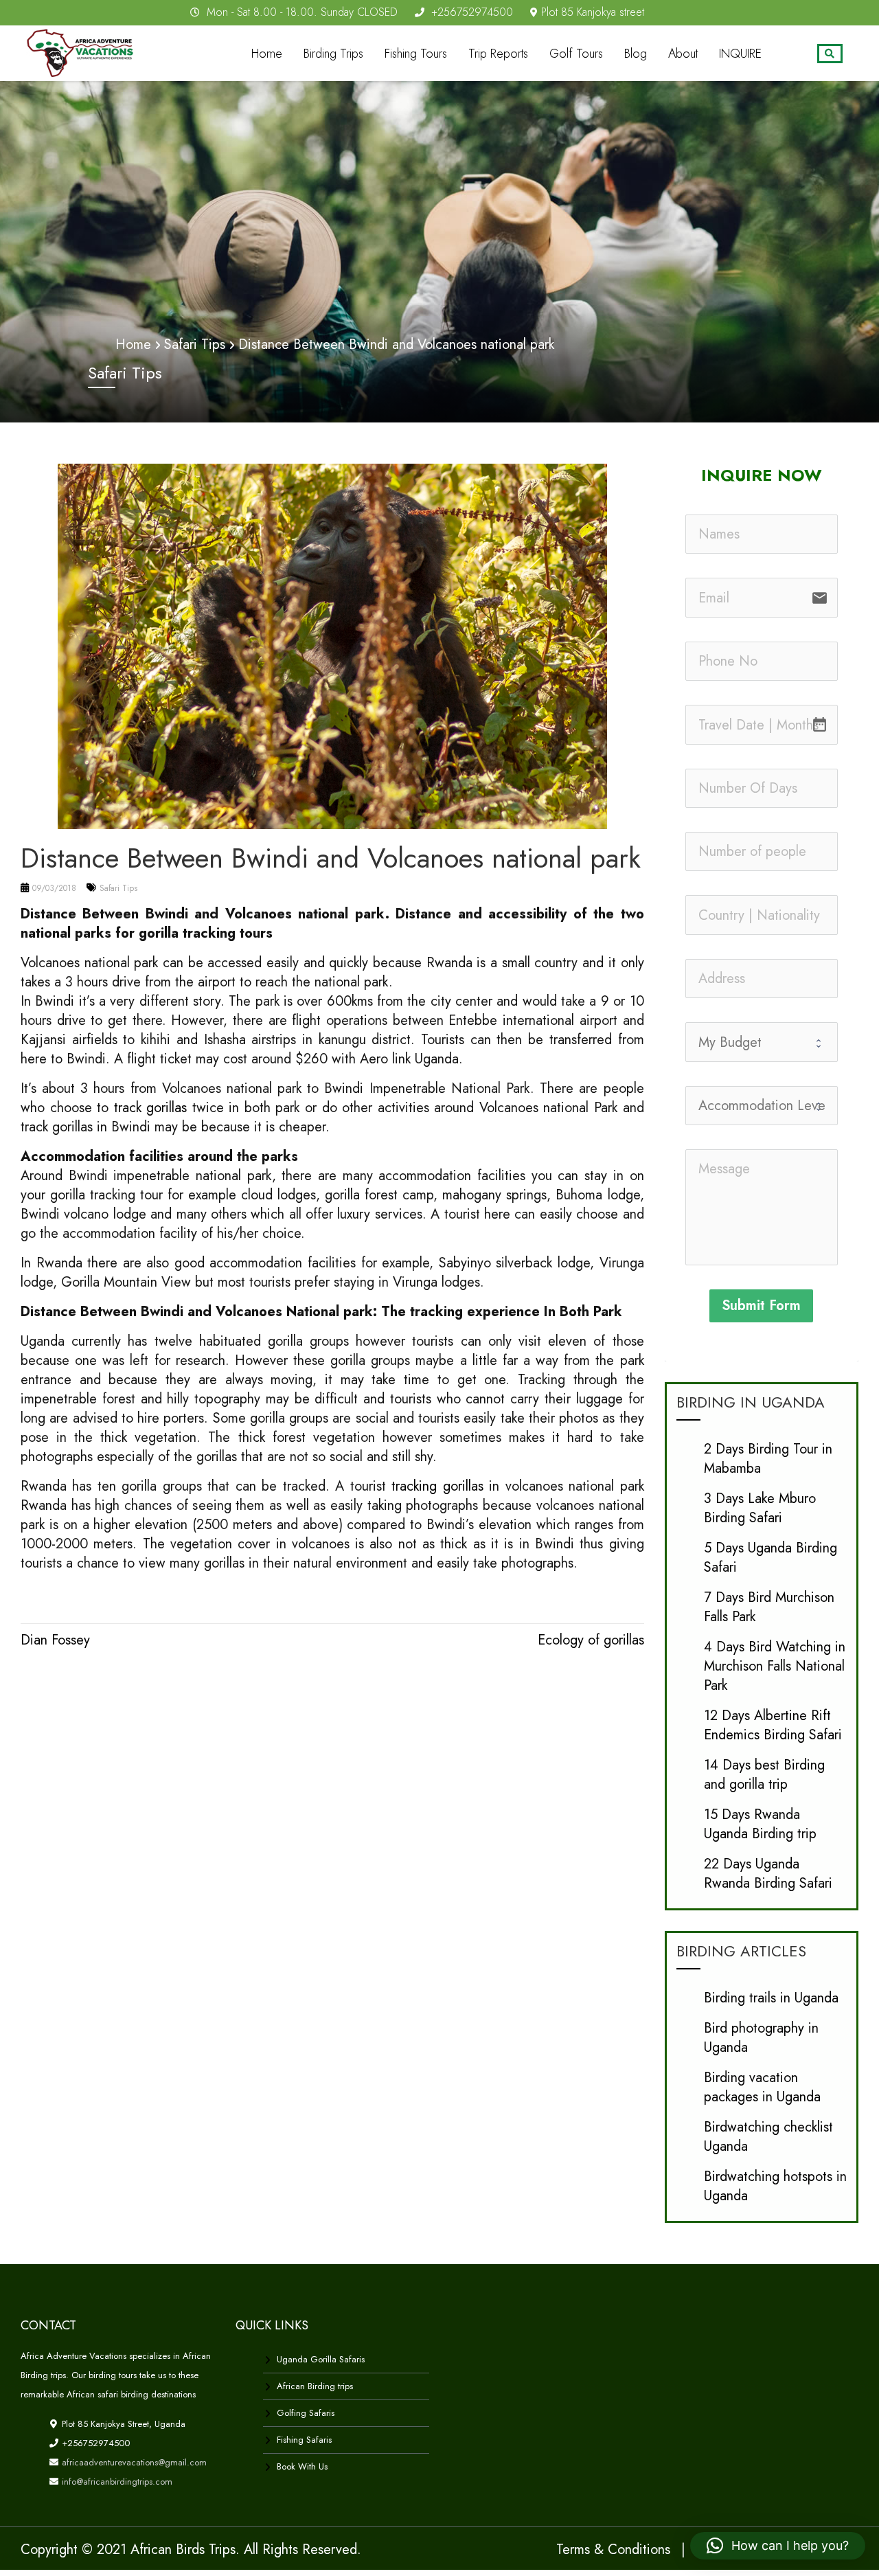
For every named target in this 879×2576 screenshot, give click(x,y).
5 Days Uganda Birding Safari (770, 1558)
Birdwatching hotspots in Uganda (775, 2186)
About (683, 54)
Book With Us (302, 2466)
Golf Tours (576, 54)
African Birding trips (315, 2386)
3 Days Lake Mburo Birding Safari (760, 1508)
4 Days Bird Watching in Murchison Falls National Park (775, 1666)
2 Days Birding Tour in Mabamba (768, 1459)
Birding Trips (333, 54)
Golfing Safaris (306, 2413)
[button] (778, 2546)
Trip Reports (498, 54)
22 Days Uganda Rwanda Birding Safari (768, 1874)
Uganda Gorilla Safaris (321, 2359)
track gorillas (151, 1108)
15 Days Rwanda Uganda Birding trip (760, 1824)
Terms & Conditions (613, 2550)
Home (267, 54)
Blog (636, 54)
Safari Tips (118, 888)
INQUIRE (740, 54)
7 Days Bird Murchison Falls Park (769, 1607)
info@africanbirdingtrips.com (116, 2482)
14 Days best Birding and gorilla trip (764, 1775)
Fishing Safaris (304, 2440)
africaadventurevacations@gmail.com (133, 2462)
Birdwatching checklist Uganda (768, 2137)
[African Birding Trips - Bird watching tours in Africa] (84, 50)
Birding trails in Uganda (771, 1998)
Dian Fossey (55, 1640)
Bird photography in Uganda (761, 2038)
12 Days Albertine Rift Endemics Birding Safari (773, 1725)
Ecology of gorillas (591, 1640)
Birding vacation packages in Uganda (762, 2087)
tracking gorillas (437, 1486)
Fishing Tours (416, 54)
